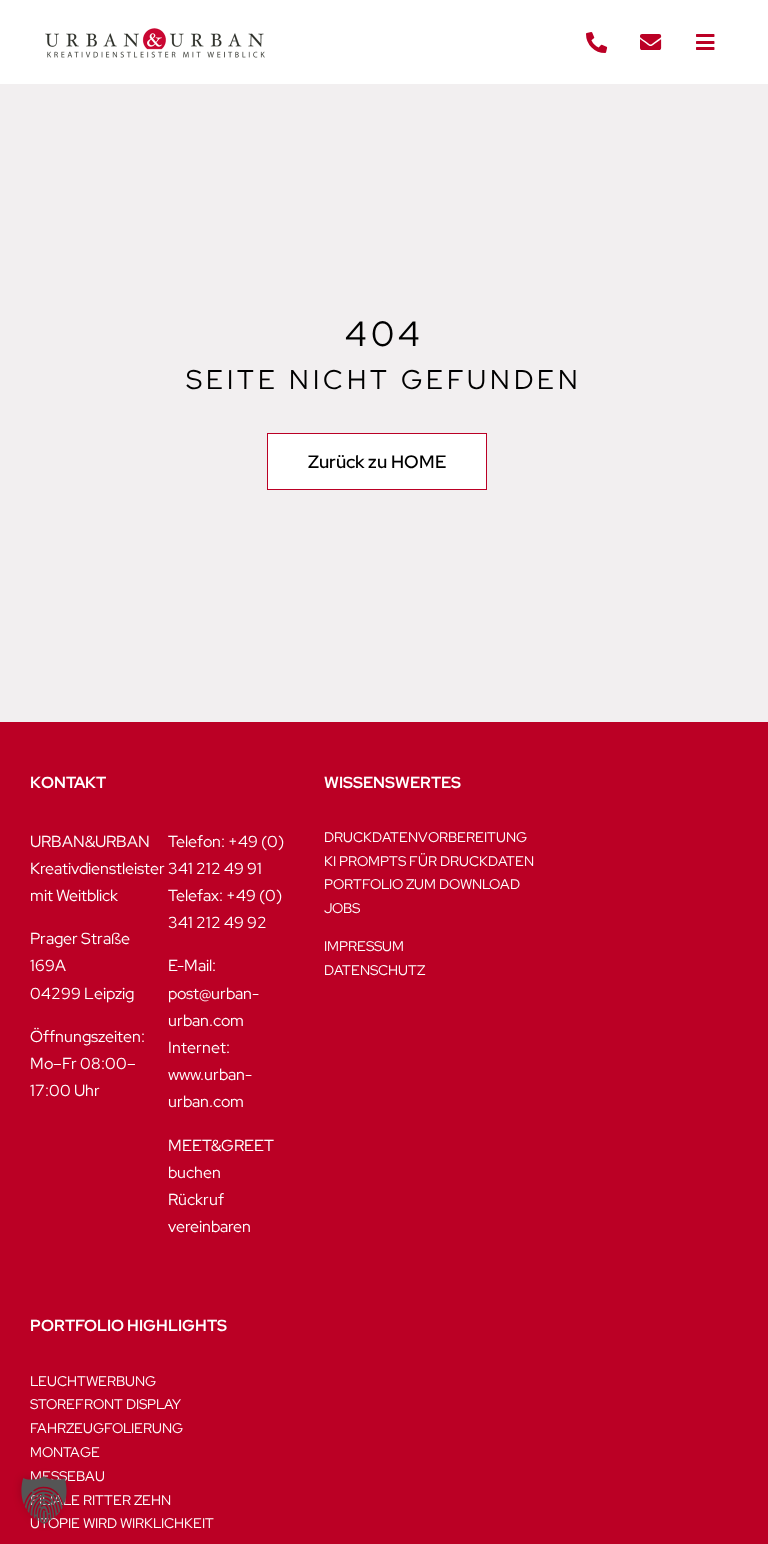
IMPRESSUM (364, 946)
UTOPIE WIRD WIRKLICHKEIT (122, 1523)
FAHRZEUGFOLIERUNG (106, 1428)
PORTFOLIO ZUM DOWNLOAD (422, 884)
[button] (44, 1500)
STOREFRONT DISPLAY (105, 1404)
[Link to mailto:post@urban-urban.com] (651, 43)
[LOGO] (155, 17)
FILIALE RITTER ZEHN (100, 1500)
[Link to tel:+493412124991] (596, 43)
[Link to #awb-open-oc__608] (705, 43)
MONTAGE (65, 1452)
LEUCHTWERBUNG (93, 1381)
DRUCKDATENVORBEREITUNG (425, 837)
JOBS (342, 908)
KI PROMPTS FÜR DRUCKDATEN (429, 861)
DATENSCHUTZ (374, 970)
